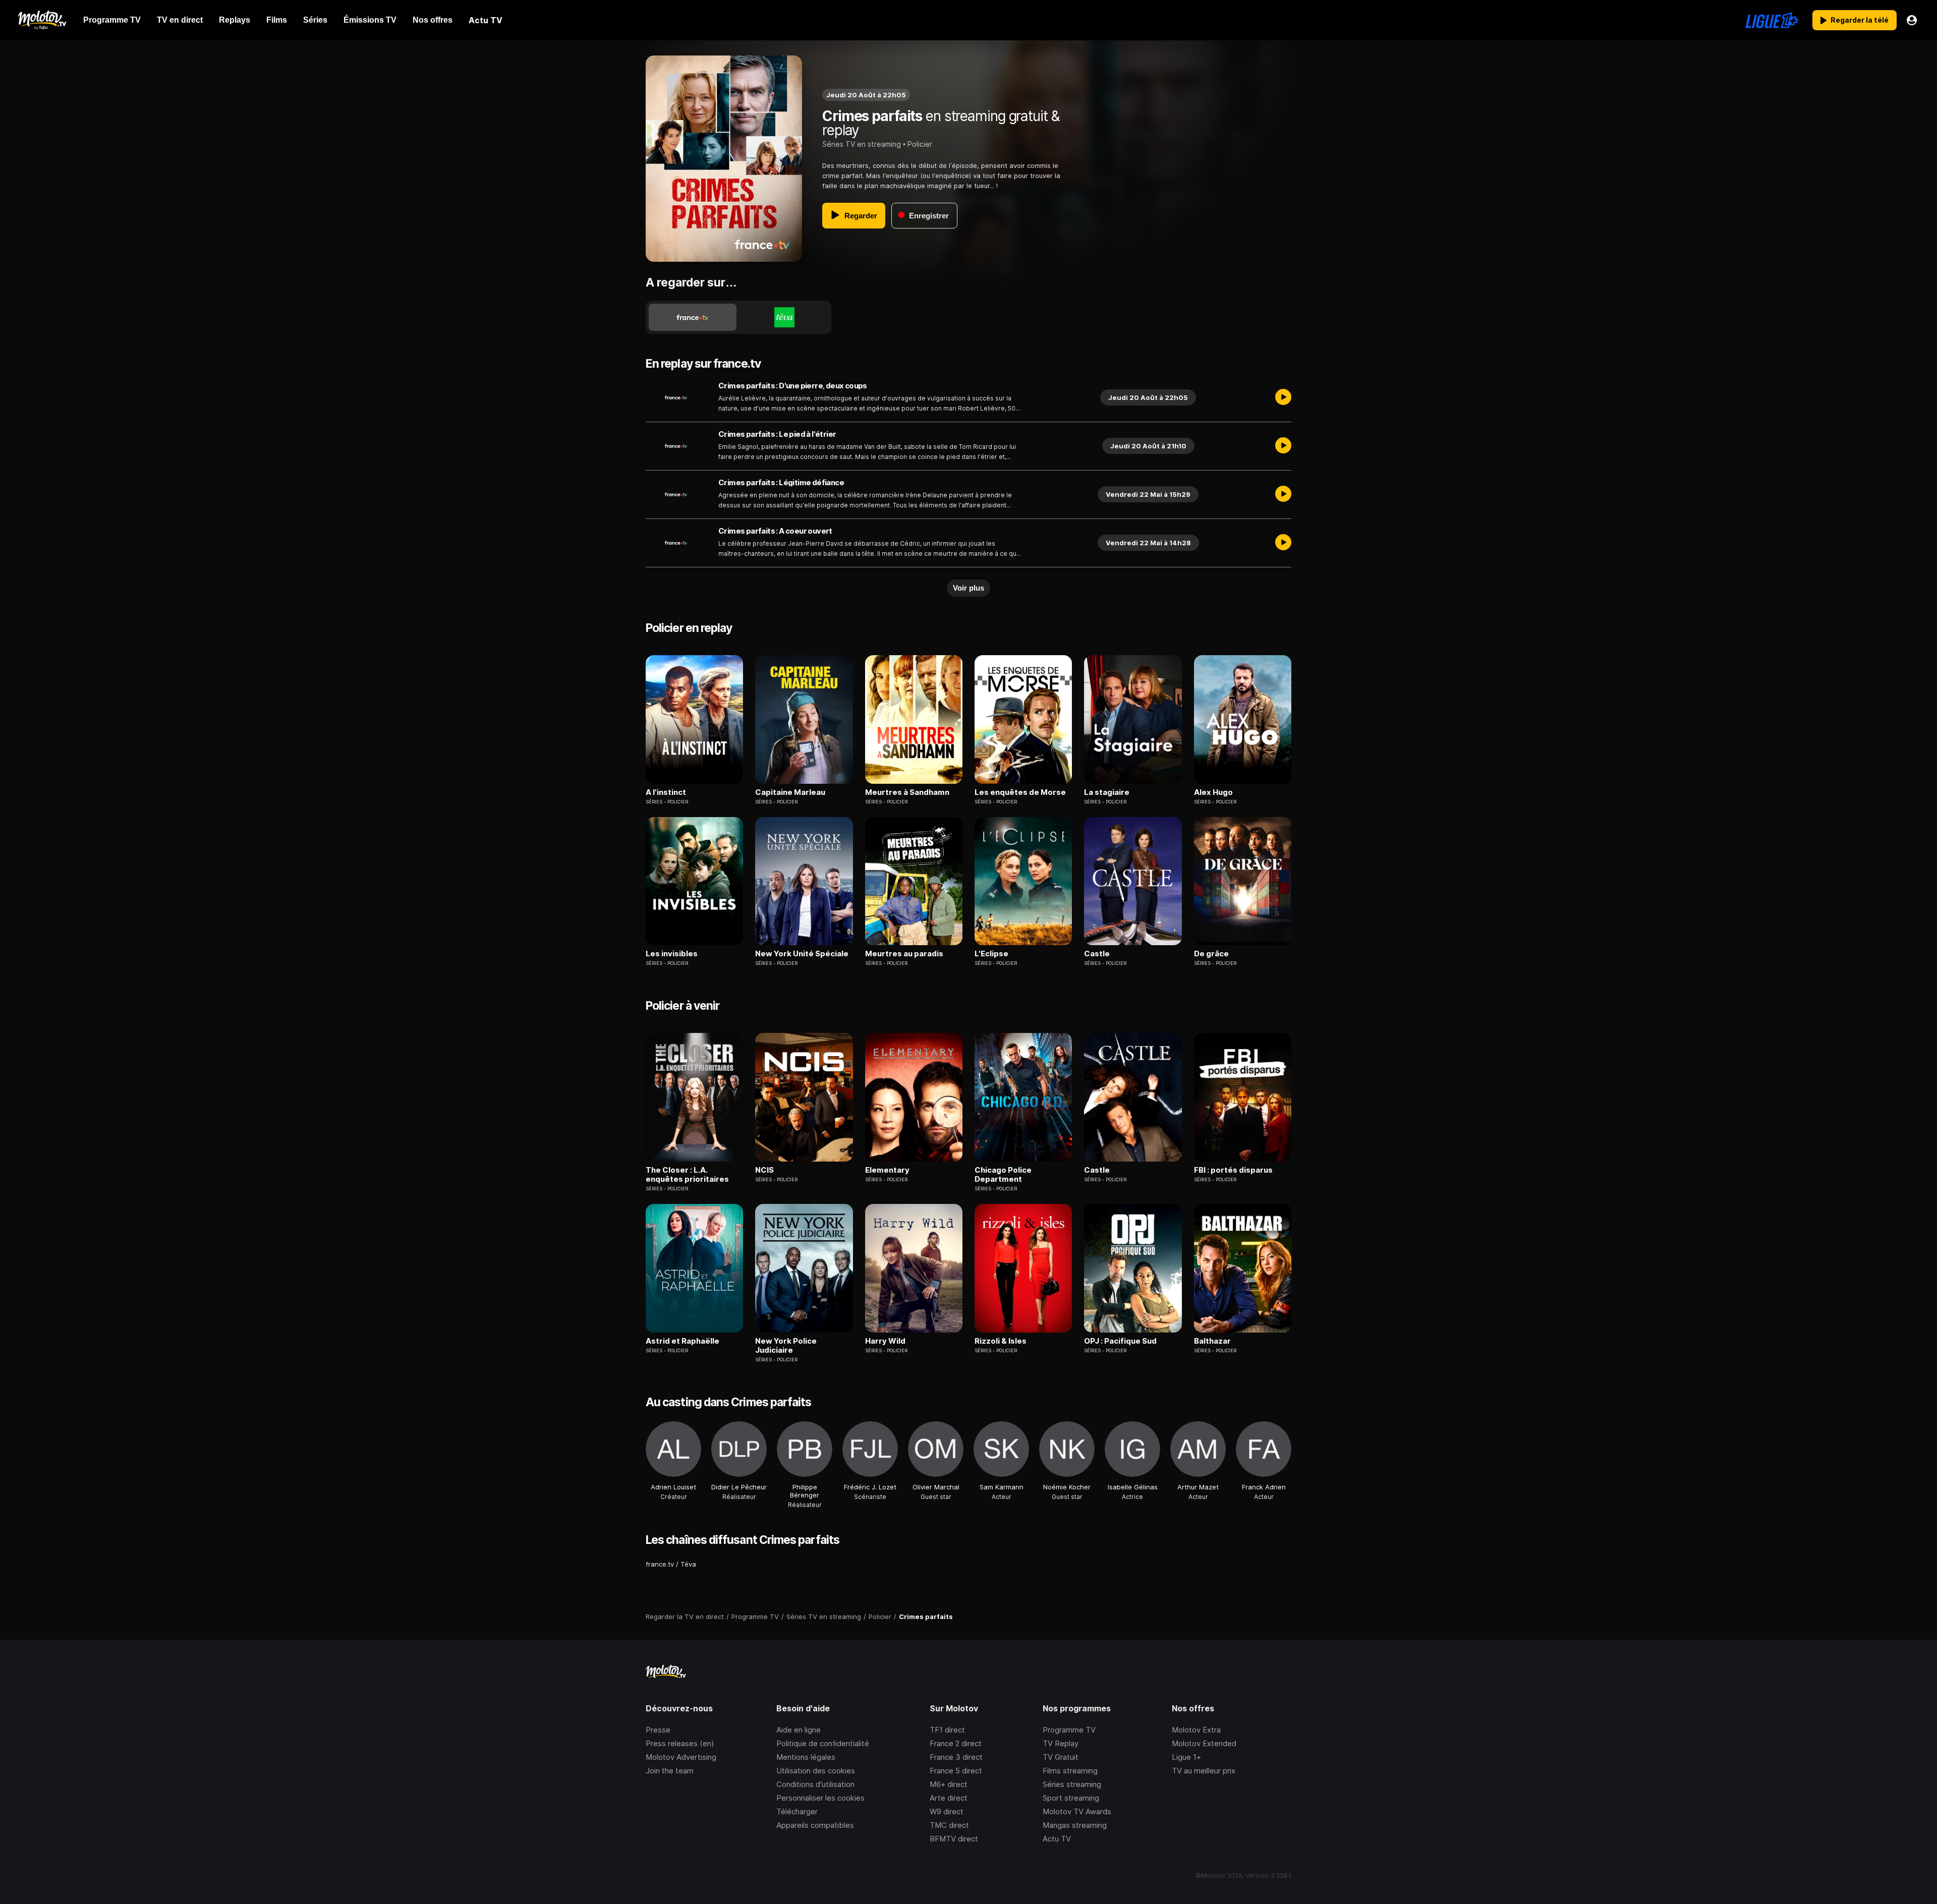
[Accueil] (42, 20)
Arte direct (949, 1798)
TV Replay (1061, 1743)
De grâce (1211, 954)
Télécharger (797, 1811)
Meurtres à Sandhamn (907, 792)
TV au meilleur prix (1204, 1771)
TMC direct (949, 1825)
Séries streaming (1072, 1784)
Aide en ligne (799, 1730)
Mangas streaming (1075, 1825)
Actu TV (1057, 1839)
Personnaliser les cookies (820, 1798)
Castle (1097, 954)
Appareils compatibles (815, 1825)
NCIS (764, 1170)
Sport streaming (1071, 1798)
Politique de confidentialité (823, 1743)
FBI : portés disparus (1233, 1170)
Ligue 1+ (1186, 1757)
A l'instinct (666, 792)
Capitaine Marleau (790, 792)
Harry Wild (885, 1341)
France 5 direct (956, 1771)
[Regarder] (1283, 397)
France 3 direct (956, 1757)
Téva (688, 1564)
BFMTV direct (954, 1839)
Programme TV (1069, 1730)
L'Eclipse (991, 954)
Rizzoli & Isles (1001, 1341)
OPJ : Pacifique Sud (1120, 1341)
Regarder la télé (1860, 20)
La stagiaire (1107, 792)
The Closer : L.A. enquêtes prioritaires (687, 1175)
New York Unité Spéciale (802, 954)
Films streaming (1070, 1771)
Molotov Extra (1196, 1730)
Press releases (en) (680, 1743)
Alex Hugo (1213, 792)
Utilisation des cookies (816, 1771)
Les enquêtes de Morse (1020, 792)
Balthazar (1212, 1341)
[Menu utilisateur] (1912, 20)
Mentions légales (806, 1757)
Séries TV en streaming (862, 144)
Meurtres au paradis (904, 954)
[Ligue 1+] (1772, 20)
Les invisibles (672, 954)
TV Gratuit (1061, 1757)
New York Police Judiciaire (786, 1346)
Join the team (670, 1771)
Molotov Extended (1204, 1743)
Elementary (887, 1170)
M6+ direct (949, 1784)
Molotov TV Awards (1077, 1811)
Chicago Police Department (1003, 1175)
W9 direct (947, 1811)
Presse (658, 1730)
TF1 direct (947, 1730)
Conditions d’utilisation (815, 1784)
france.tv (660, 1564)
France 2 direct (956, 1743)
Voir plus (968, 588)
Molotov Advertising (681, 1757)
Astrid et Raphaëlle (682, 1341)
